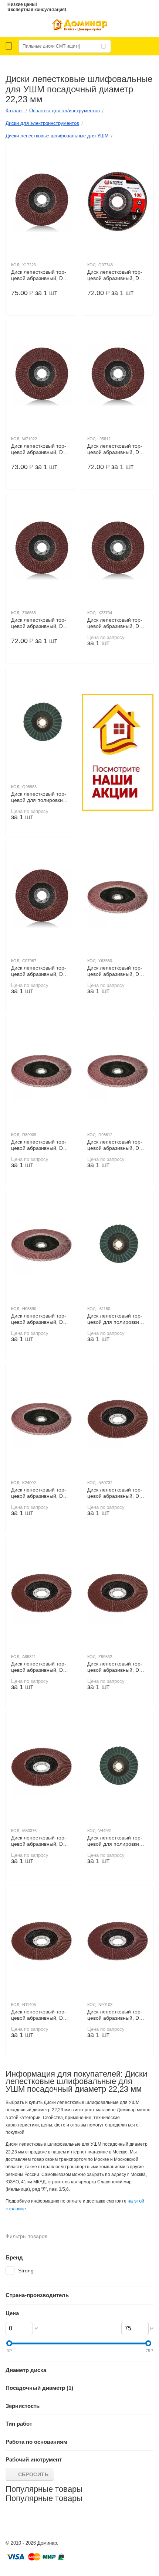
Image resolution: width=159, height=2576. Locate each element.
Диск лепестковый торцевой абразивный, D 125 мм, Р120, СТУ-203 (116, 623)
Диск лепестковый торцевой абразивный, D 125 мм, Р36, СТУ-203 (39, 275)
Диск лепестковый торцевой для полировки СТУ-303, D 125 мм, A (39, 797)
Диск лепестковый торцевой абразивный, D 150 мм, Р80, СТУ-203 (115, 1667)
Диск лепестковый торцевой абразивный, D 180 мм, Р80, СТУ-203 (115, 1145)
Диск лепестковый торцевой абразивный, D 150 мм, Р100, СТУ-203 (116, 2015)
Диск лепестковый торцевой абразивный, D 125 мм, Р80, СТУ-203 (39, 623)
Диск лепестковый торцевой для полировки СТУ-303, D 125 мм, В (115, 1319)
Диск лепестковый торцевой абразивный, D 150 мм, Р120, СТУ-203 (40, 2015)
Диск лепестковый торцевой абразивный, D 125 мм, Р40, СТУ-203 (115, 449)
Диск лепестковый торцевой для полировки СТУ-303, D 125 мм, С (115, 1841)
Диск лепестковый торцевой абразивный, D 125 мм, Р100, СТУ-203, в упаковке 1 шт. (116, 275)
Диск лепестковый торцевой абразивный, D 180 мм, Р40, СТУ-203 (39, 1493)
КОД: (16, 265)
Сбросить (33, 2474)
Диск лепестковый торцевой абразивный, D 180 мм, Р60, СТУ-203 (115, 971)
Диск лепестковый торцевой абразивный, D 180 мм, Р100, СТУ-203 (40, 1145)
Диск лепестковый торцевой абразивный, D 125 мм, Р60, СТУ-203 (39, 449)
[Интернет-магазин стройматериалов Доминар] (79, 26)
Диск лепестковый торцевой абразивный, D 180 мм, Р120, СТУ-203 (40, 1319)
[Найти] (104, 46)
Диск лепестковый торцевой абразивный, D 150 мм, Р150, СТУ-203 (40, 1667)
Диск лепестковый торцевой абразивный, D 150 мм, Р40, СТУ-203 (115, 1493)
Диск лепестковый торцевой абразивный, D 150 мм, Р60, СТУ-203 (39, 1841)
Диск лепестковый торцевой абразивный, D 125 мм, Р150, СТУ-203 (40, 971)
